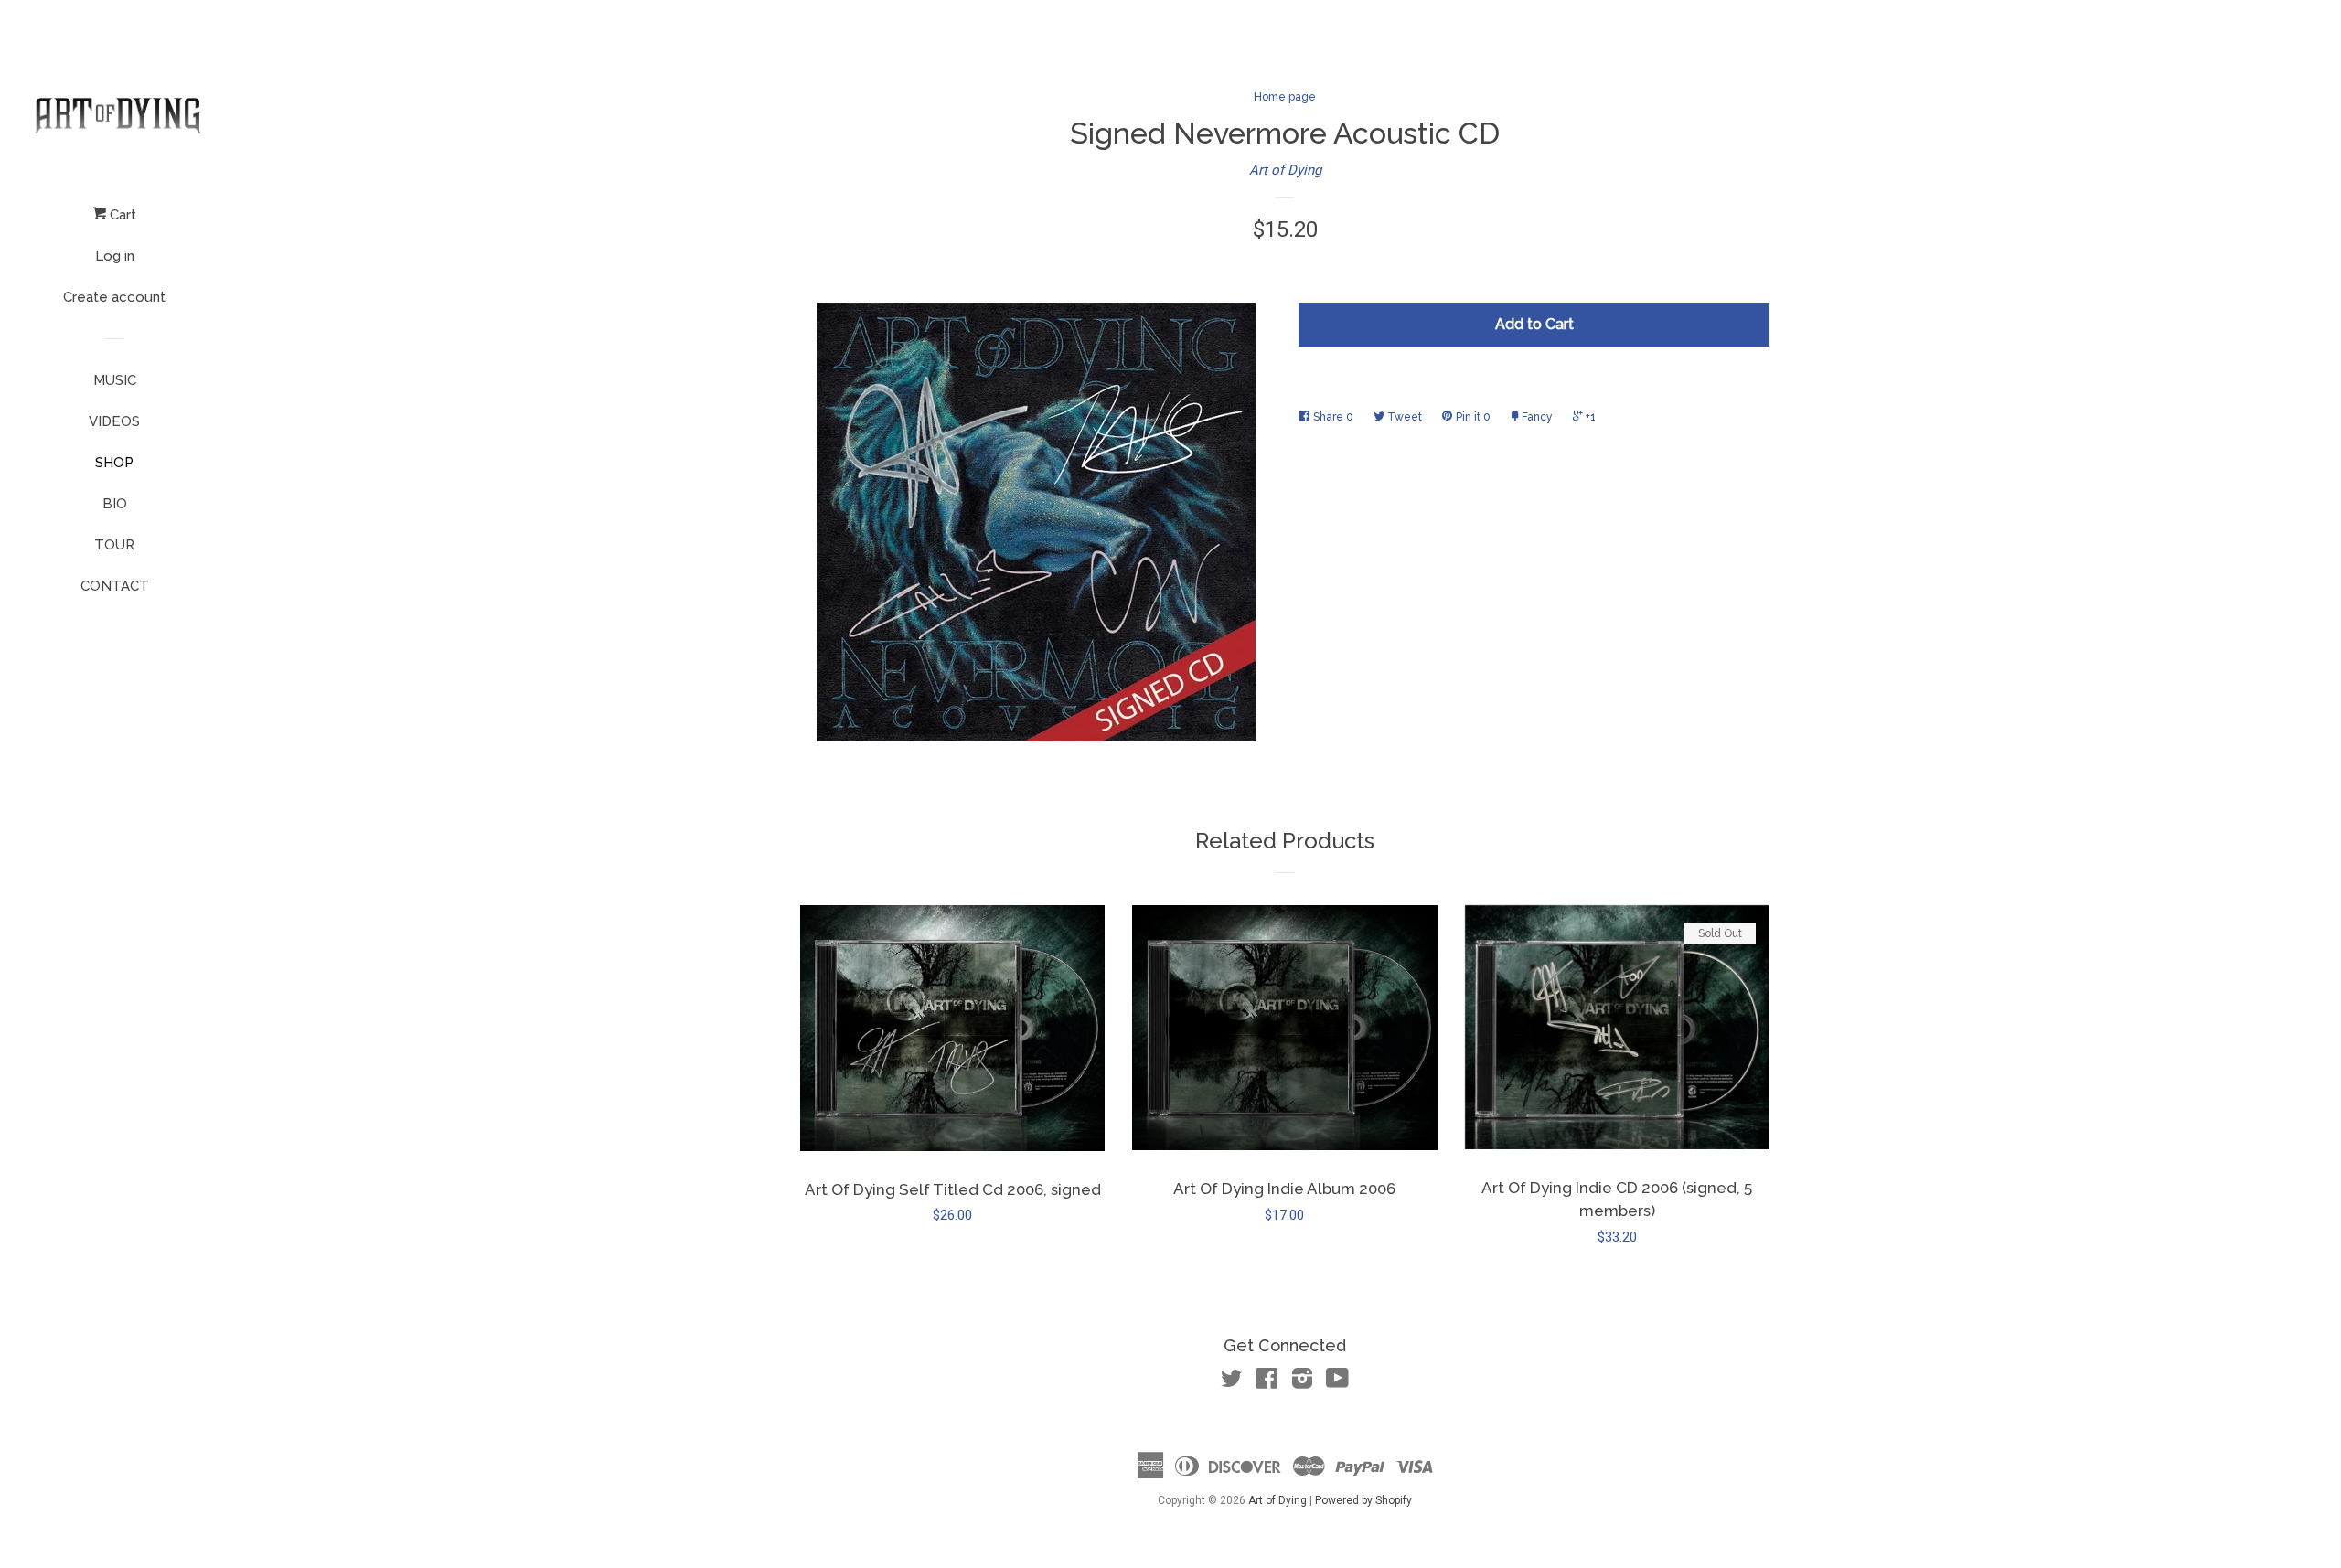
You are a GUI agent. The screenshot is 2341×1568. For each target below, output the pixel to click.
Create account (114, 297)
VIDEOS (114, 421)
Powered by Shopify (1363, 1500)
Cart (121, 215)
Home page (1285, 97)
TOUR (114, 545)
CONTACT (115, 586)
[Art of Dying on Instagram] (1302, 1382)
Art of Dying (1285, 170)
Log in (115, 256)
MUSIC (115, 380)
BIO (115, 504)
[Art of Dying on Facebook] (1267, 1382)
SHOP (114, 463)
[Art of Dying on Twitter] (1232, 1382)
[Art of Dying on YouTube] (1337, 1382)
